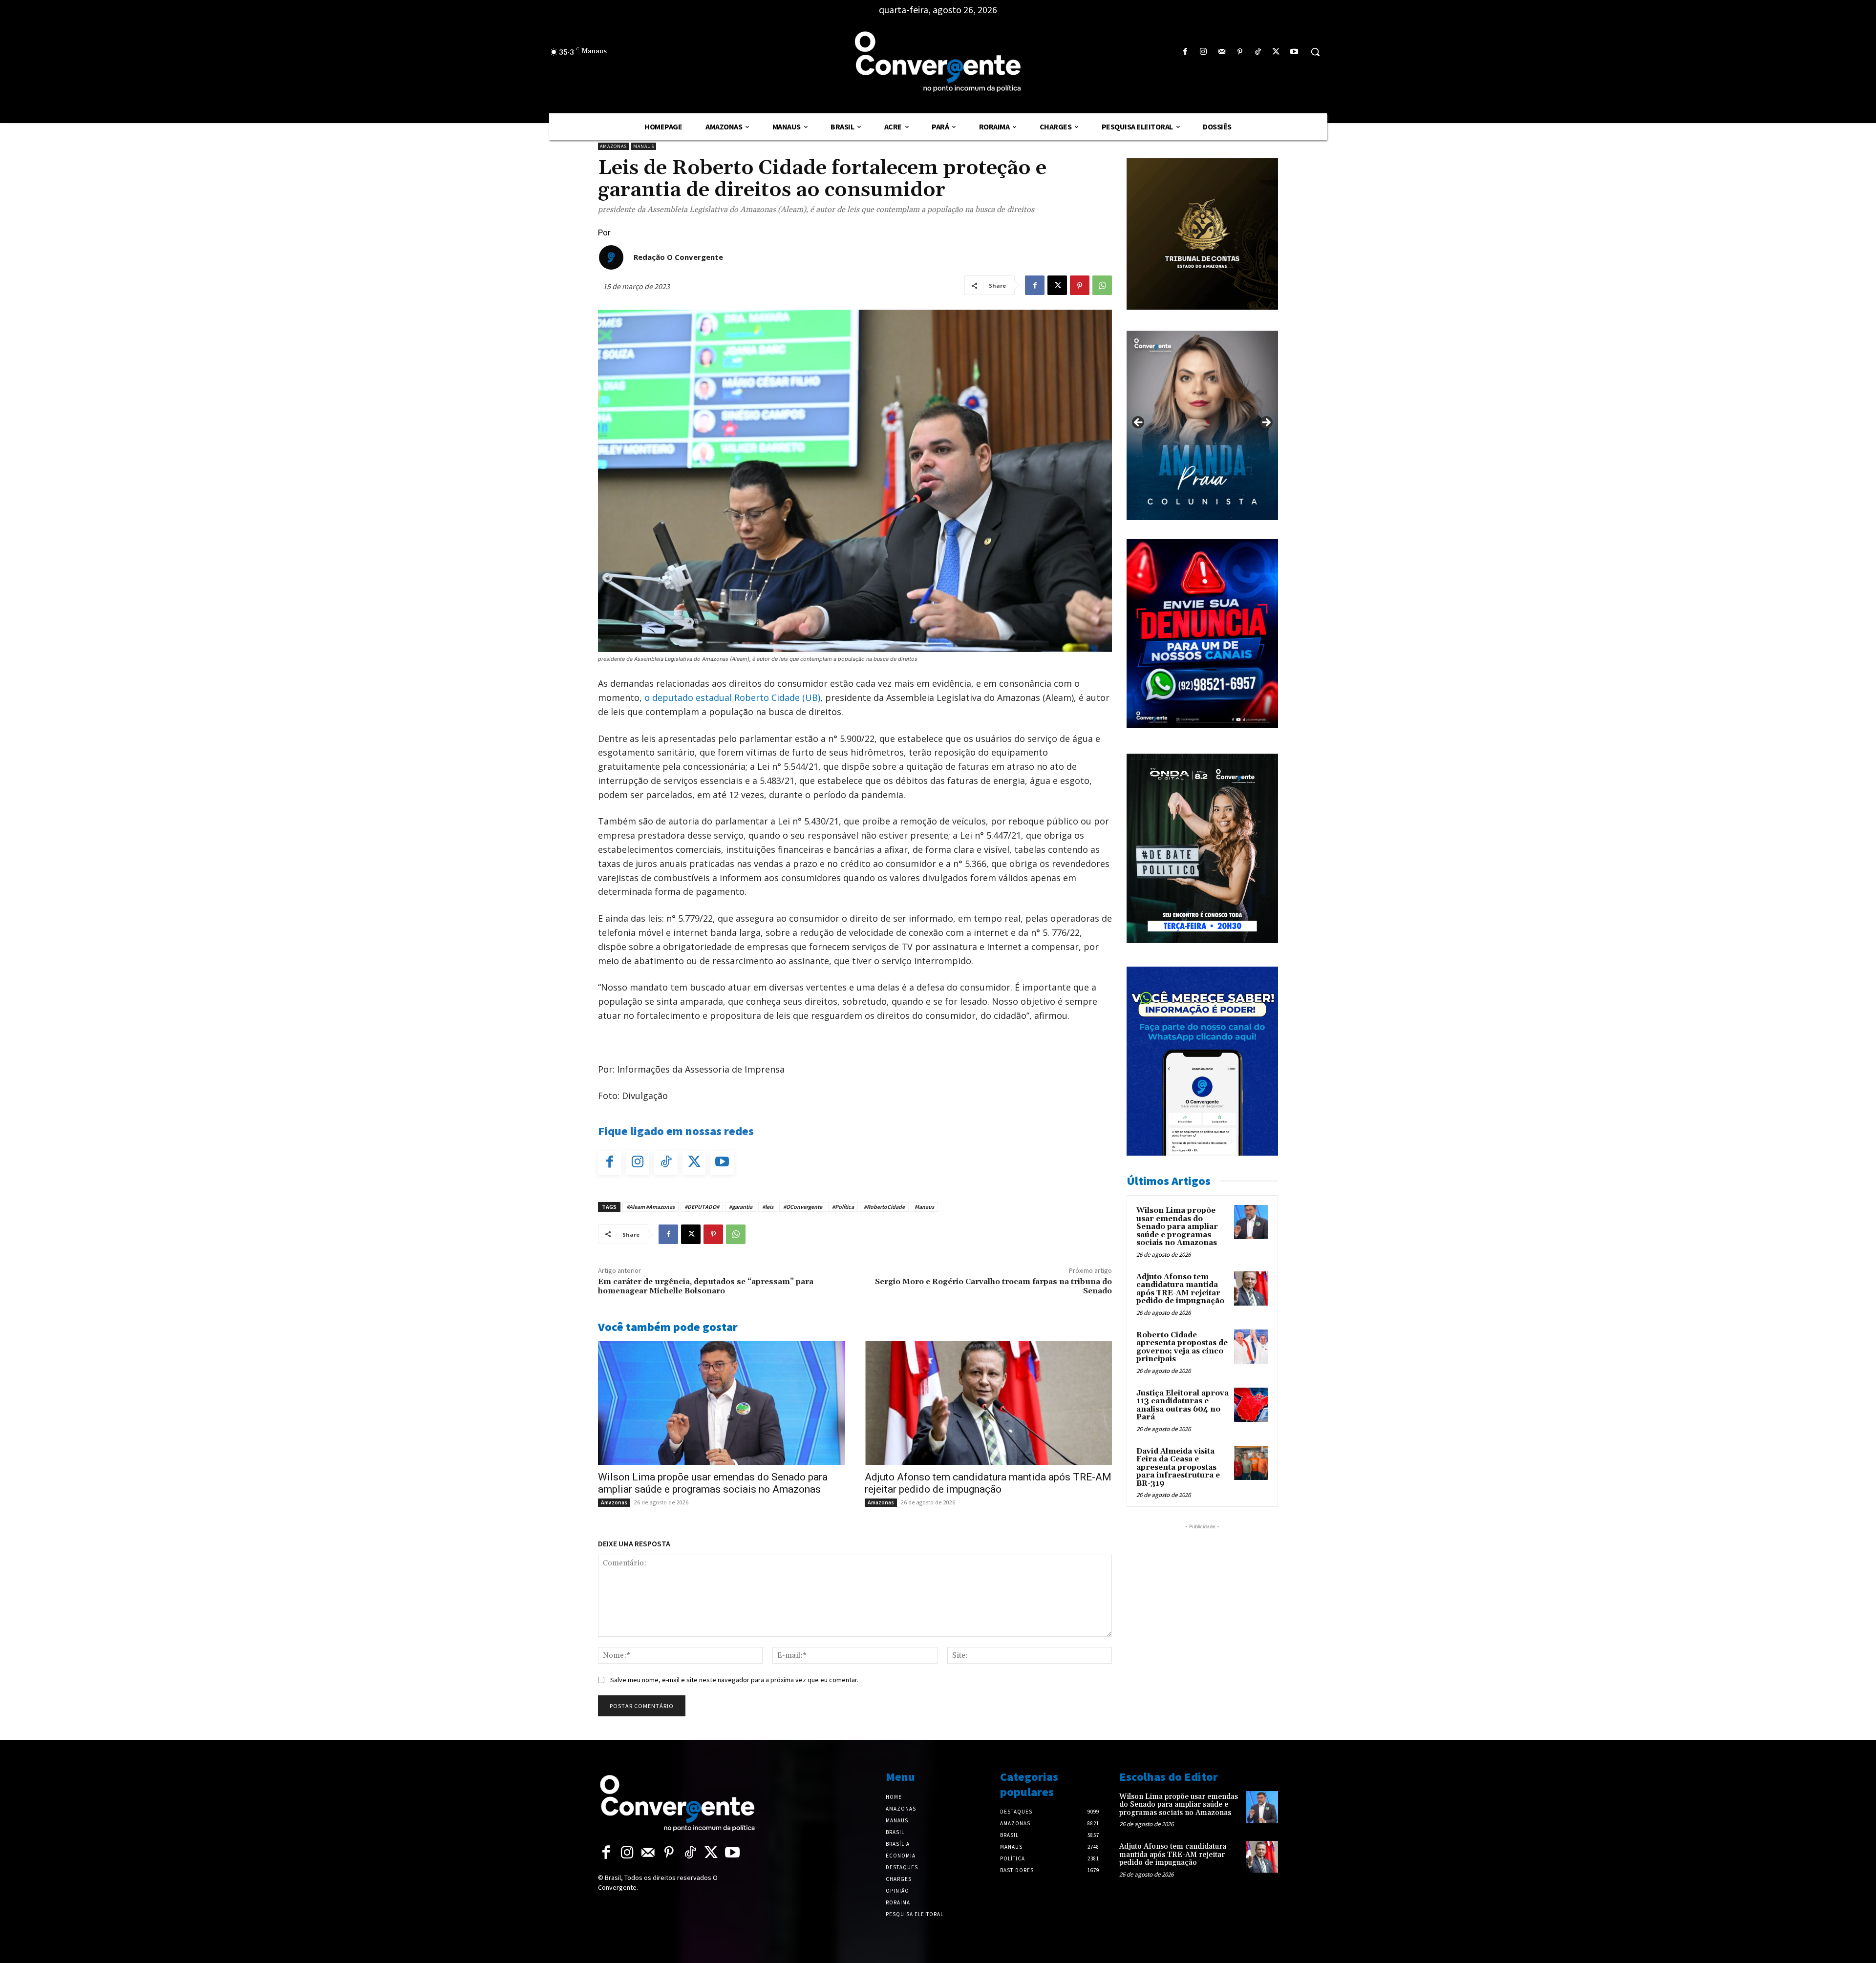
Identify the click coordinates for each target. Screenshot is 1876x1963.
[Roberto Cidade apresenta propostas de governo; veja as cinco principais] (1251, 1347)
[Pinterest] (1240, 52)
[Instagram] (1204, 52)
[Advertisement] (1202, 1593)
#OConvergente (803, 1207)
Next (1266, 423)
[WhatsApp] (1102, 285)
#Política (843, 1207)
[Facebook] (1185, 52)
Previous (1139, 423)
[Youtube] (1294, 52)
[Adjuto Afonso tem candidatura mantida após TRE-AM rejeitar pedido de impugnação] (988, 1403)
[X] (1276, 52)
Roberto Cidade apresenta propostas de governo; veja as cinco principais (1182, 1347)
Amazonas (613, 146)
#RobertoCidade (884, 1207)
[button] (1315, 52)
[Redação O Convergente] (611, 257)
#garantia (741, 1207)
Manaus (644, 146)
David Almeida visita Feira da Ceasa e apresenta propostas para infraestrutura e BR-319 (1178, 1467)
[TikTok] (1258, 52)
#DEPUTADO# (702, 1207)
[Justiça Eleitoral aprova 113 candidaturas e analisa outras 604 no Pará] (1251, 1405)
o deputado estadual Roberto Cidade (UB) (732, 697)
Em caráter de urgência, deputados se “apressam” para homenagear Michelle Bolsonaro (706, 1286)
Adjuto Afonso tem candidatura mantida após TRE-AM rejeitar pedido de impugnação (988, 1483)
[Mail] (1222, 52)
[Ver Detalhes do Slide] (1202, 425)
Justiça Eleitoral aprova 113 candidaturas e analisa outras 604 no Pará (1183, 1405)
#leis (768, 1207)
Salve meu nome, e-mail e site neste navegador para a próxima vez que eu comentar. (734, 1680)
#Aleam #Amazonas (650, 1207)
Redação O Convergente (678, 257)
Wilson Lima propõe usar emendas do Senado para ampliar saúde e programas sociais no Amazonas (713, 1483)
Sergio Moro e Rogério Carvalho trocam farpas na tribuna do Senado (993, 1286)
